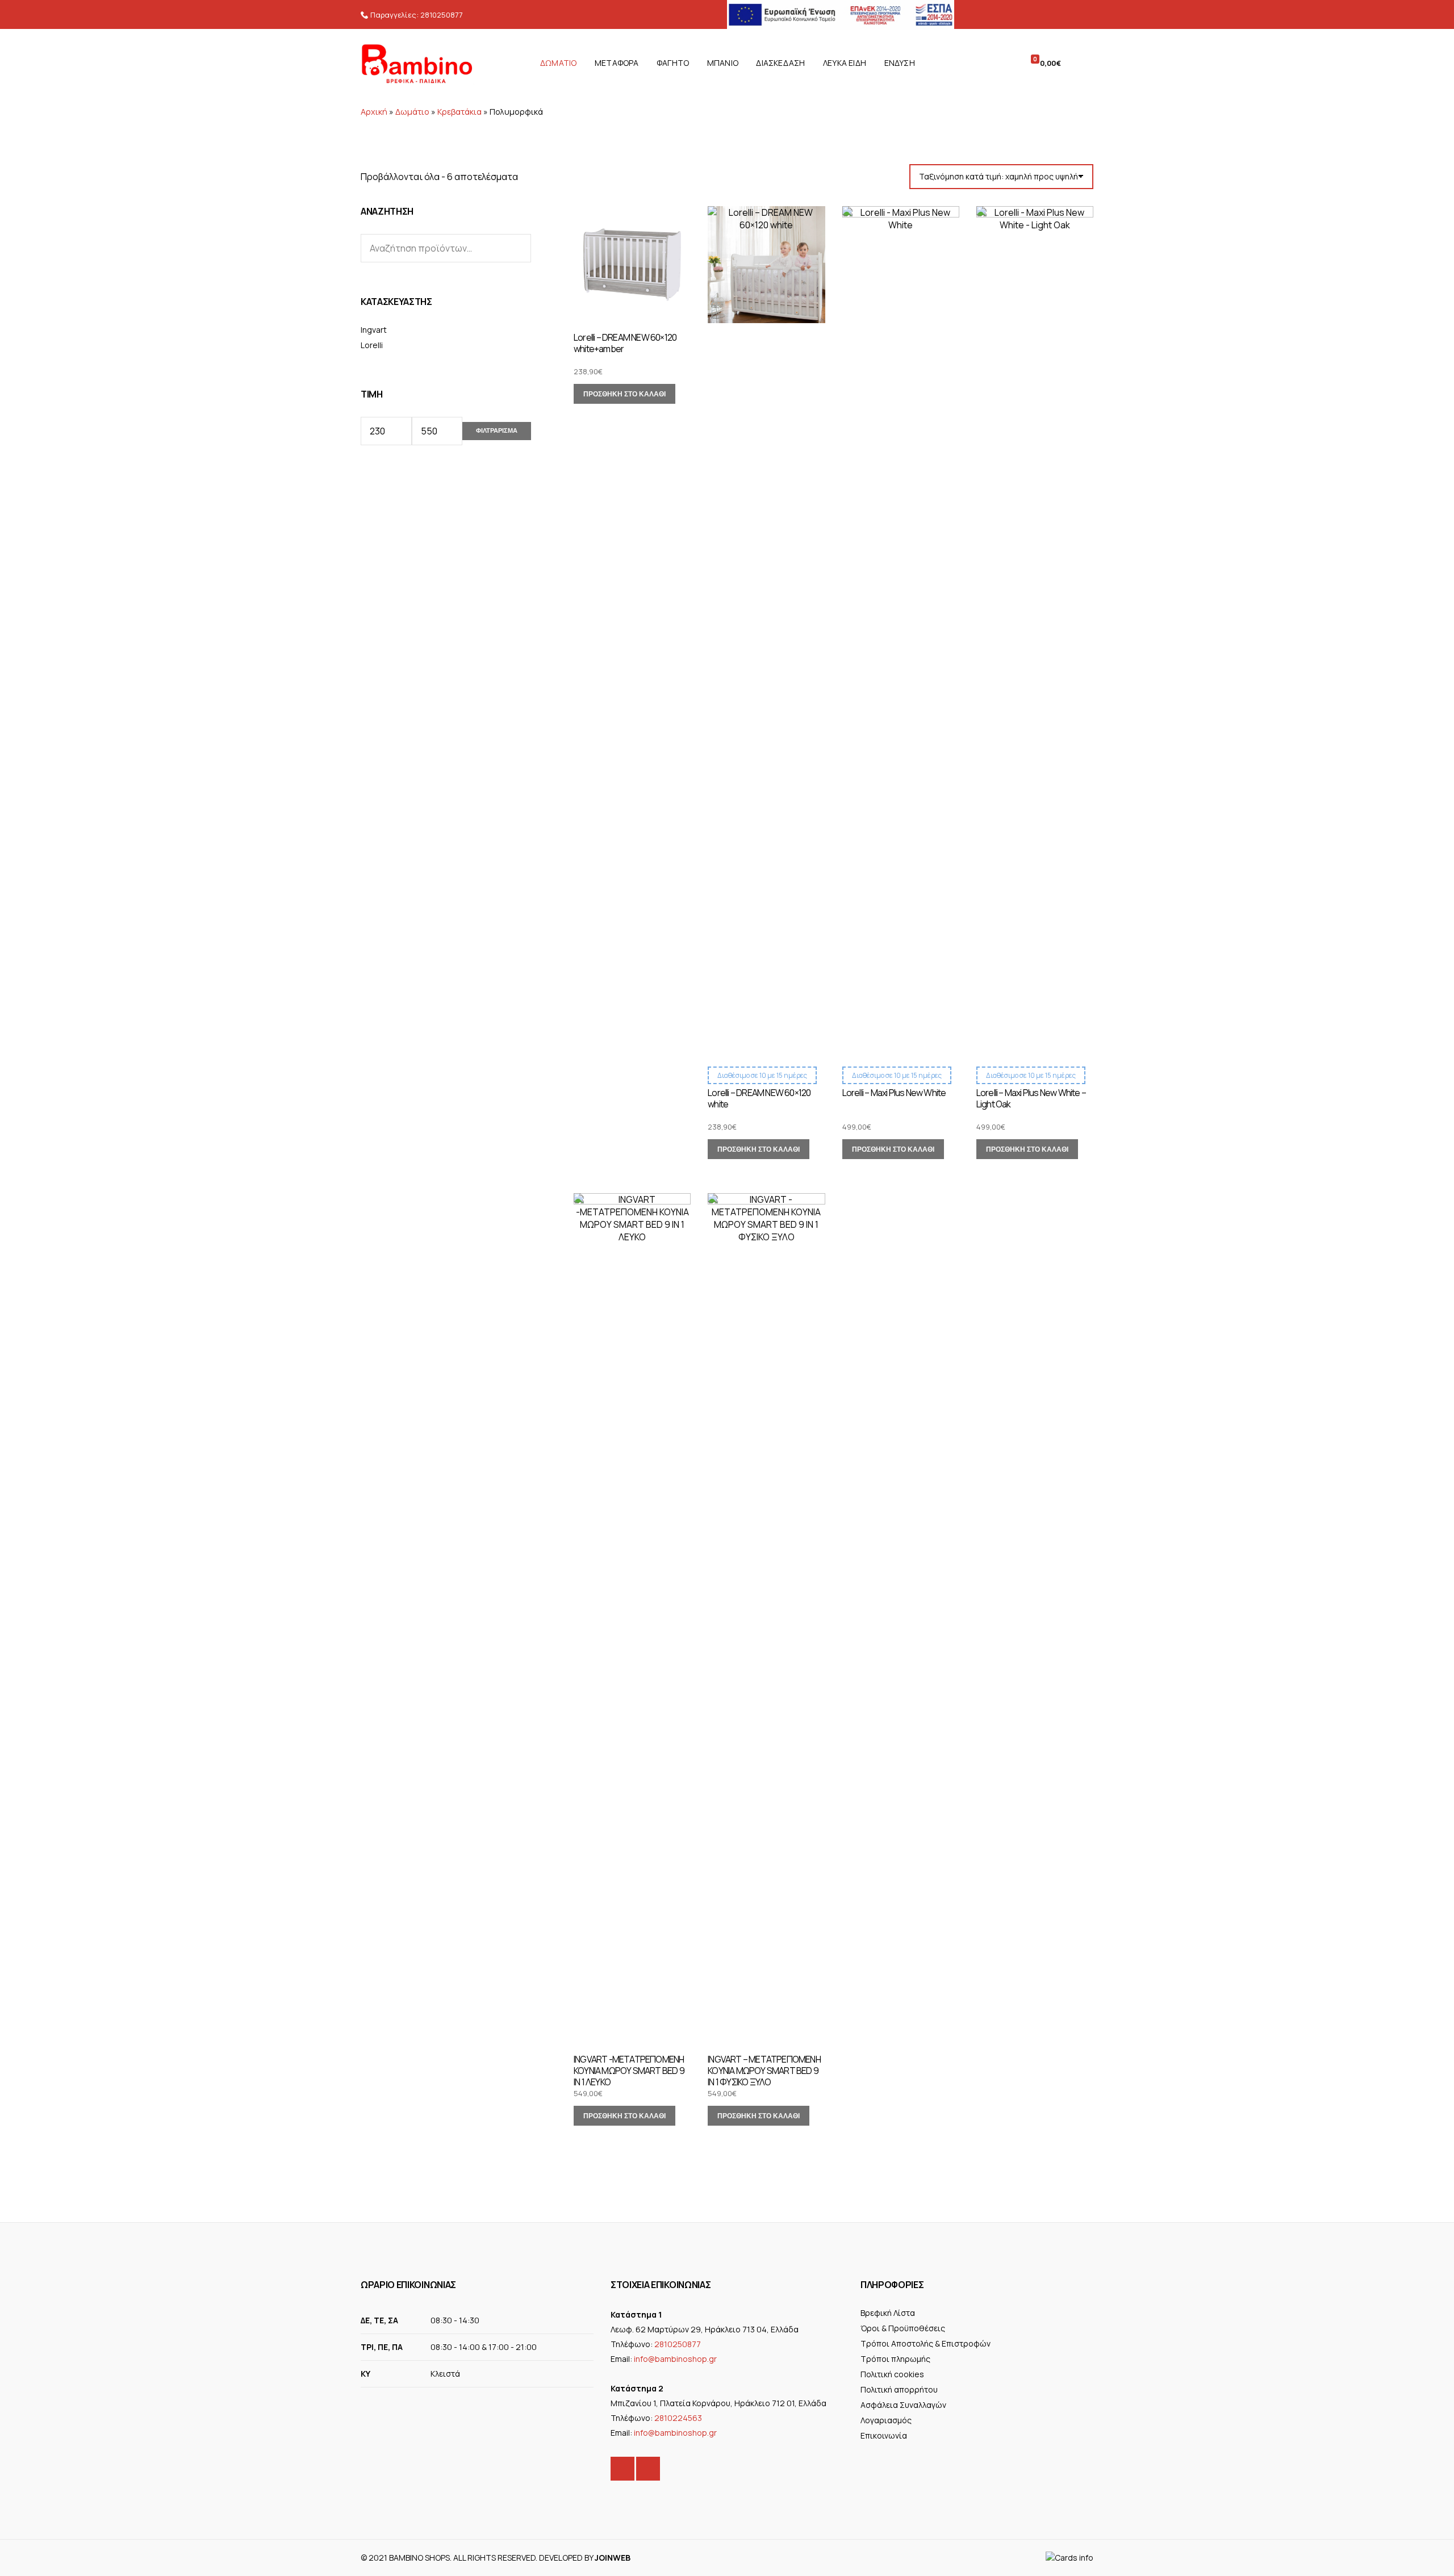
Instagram (648, 2469)
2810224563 (678, 2418)
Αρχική (374, 112)
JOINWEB (613, 2558)
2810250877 (442, 15)
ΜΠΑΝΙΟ (723, 63)
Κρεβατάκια (459, 112)
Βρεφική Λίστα (888, 2313)
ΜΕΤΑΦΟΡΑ (617, 63)
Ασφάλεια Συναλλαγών (903, 2405)
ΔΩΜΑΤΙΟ (558, 63)
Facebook (622, 2469)
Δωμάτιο (412, 112)
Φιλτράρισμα (497, 430)
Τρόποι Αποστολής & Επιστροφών (926, 2343)
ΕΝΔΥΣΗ (900, 63)
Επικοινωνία (884, 2435)
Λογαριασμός (886, 2420)
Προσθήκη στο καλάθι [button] (624, 394)
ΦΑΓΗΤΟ (673, 63)
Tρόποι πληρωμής (895, 2359)
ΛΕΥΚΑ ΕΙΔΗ (845, 63)
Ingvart (374, 330)
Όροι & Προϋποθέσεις (903, 2328)
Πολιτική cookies (892, 2374)
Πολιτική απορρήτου (899, 2389)
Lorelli (372, 345)
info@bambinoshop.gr (675, 2359)
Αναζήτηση (519, 248)
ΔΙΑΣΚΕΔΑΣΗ (780, 63)
